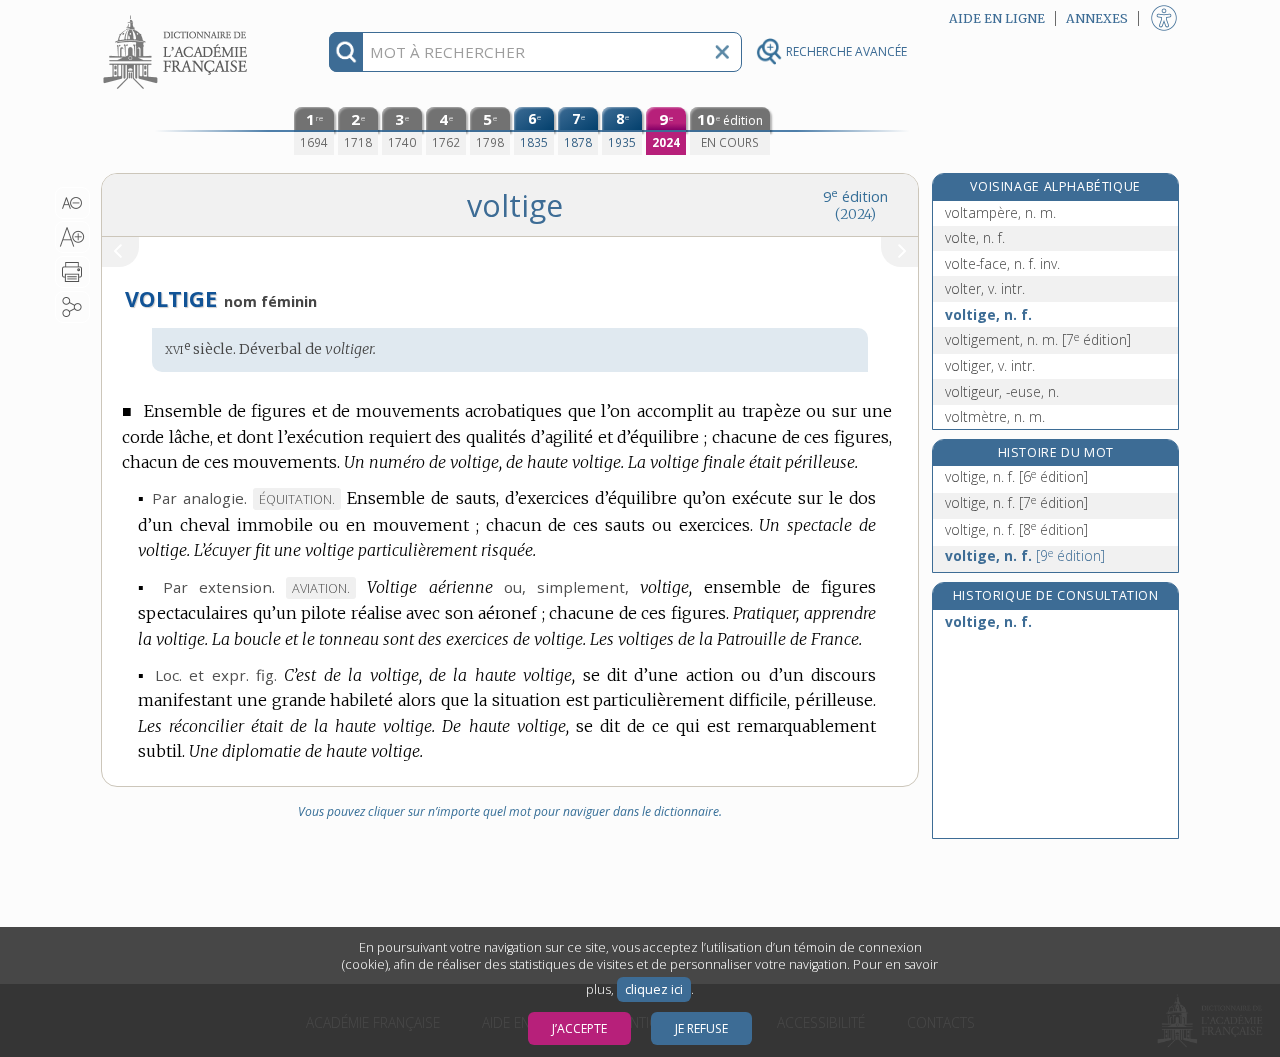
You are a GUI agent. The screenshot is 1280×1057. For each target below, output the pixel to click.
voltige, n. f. (988, 314)
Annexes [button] (1097, 18)
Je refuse (701, 1028)
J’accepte (579, 1028)
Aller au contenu (178, 17)
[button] (72, 203)
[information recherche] (346, 52)
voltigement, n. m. (1038, 339)
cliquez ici (654, 989)
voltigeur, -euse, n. (1002, 391)
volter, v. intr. (985, 288)
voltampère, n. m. (1000, 212)
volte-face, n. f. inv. (1002, 263)
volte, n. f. (975, 237)
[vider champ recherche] (722, 52)
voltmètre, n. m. (995, 416)
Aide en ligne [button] (997, 18)
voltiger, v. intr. (990, 365)
